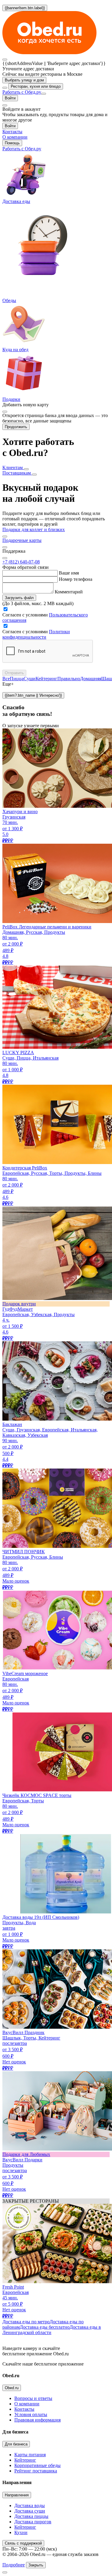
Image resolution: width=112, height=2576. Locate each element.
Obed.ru (12, 2388)
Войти (10, 98)
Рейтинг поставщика (36, 2471)
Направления (17, 2495)
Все (6, 679)
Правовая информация (37, 2420)
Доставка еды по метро (26, 2322)
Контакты (24, 2409)
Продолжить (16, 427)
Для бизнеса (16, 2444)
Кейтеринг (46, 679)
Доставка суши (30, 2511)
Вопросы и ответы (33, 2398)
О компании (27, 2404)
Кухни (21, 2532)
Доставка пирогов (33, 2522)
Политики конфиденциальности (36, 634)
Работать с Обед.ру (22, 92)
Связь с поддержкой (23, 2543)
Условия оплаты (31, 2414)
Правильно (69, 679)
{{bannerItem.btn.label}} (25, 8)
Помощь (12, 143)
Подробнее (14, 2565)
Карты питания (30, 2455)
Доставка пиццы (31, 2516)
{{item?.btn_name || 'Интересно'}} (33, 695)
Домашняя (91, 679)
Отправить (14, 673)
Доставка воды (30, 2505)
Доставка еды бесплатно (45, 2327)
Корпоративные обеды (37, 2465)
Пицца (17, 679)
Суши (30, 679)
